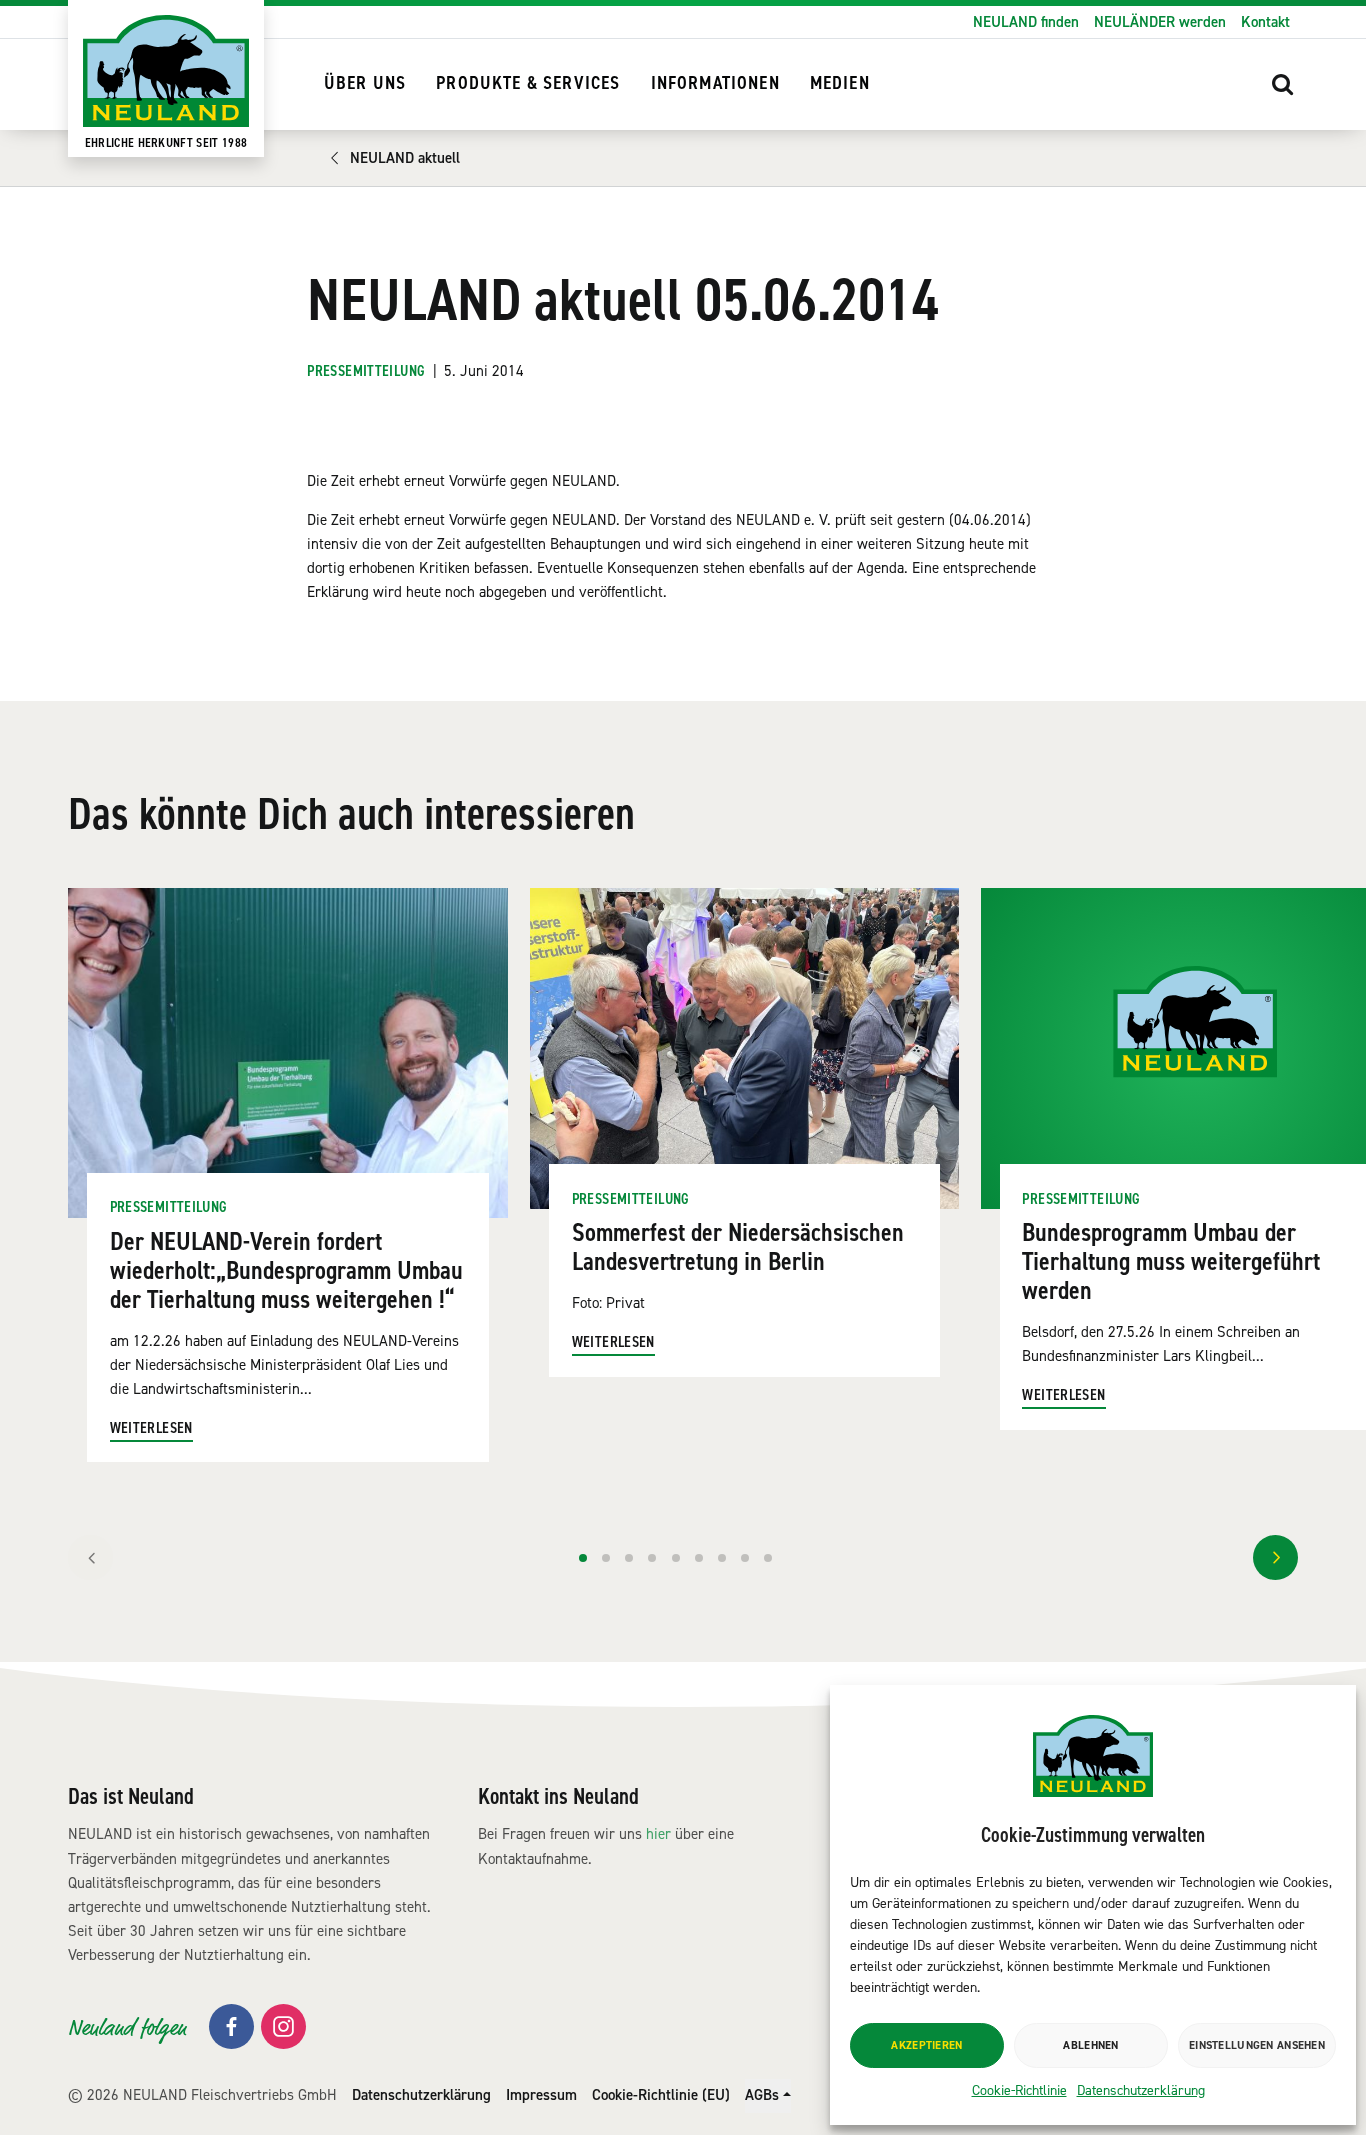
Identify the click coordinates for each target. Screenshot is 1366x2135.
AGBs (762, 2095)
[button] (1283, 84)
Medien (840, 83)
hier (658, 1834)
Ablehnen (1090, 2045)
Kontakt (1265, 22)
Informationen (715, 83)
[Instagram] (283, 2026)
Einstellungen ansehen (1257, 2045)
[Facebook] (231, 2026)
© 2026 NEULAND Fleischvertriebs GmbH (202, 2095)
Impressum (541, 2095)
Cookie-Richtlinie (1019, 2090)
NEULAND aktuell (405, 158)
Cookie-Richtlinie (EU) (661, 2095)
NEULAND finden (1026, 22)
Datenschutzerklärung (1141, 2090)
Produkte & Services (528, 83)
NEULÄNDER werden (1160, 22)
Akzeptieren (926, 2045)
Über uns (365, 83)
